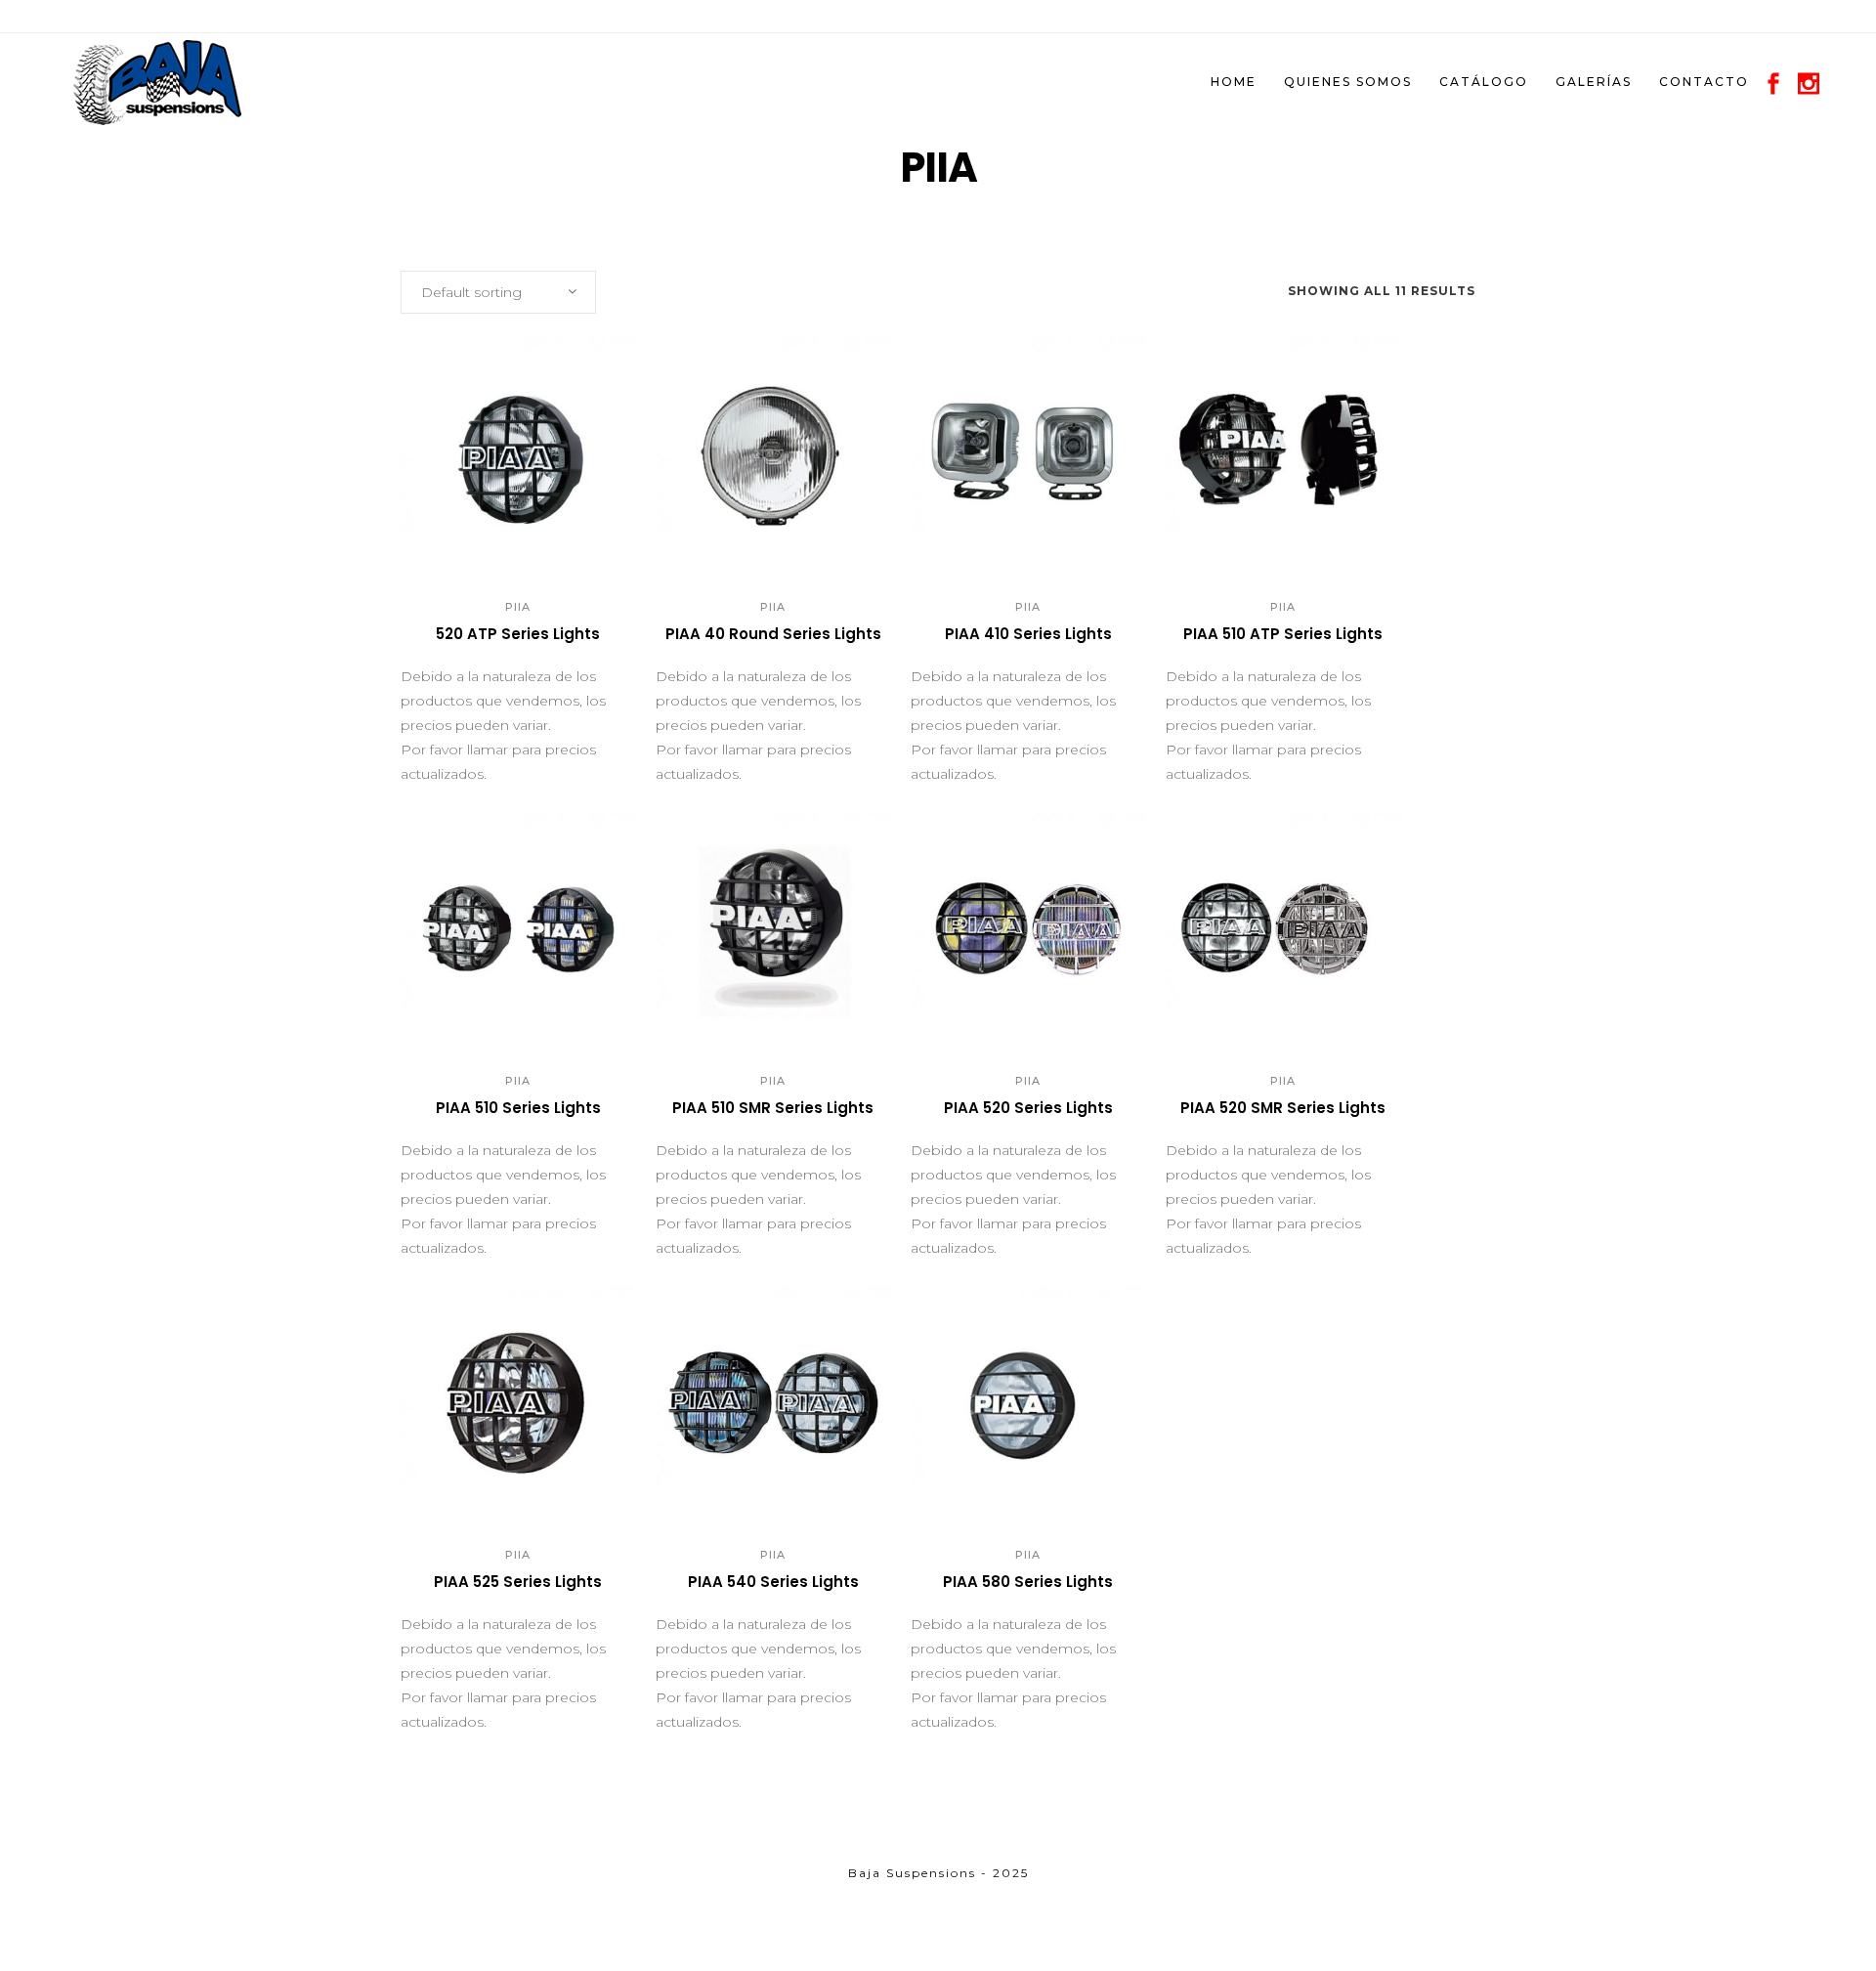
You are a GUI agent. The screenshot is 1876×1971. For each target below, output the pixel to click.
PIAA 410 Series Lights (1028, 634)
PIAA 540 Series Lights (773, 1582)
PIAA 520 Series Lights (1028, 1108)
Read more (455, 642)
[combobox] (498, 292)
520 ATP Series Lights (518, 634)
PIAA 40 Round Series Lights (773, 634)
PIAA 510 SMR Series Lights (773, 1108)
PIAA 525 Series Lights (518, 1582)
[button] (497, 545)
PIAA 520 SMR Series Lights (1283, 1108)
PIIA (518, 607)
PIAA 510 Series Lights (518, 1108)
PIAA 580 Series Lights (1028, 1582)
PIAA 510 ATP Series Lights (1283, 634)
